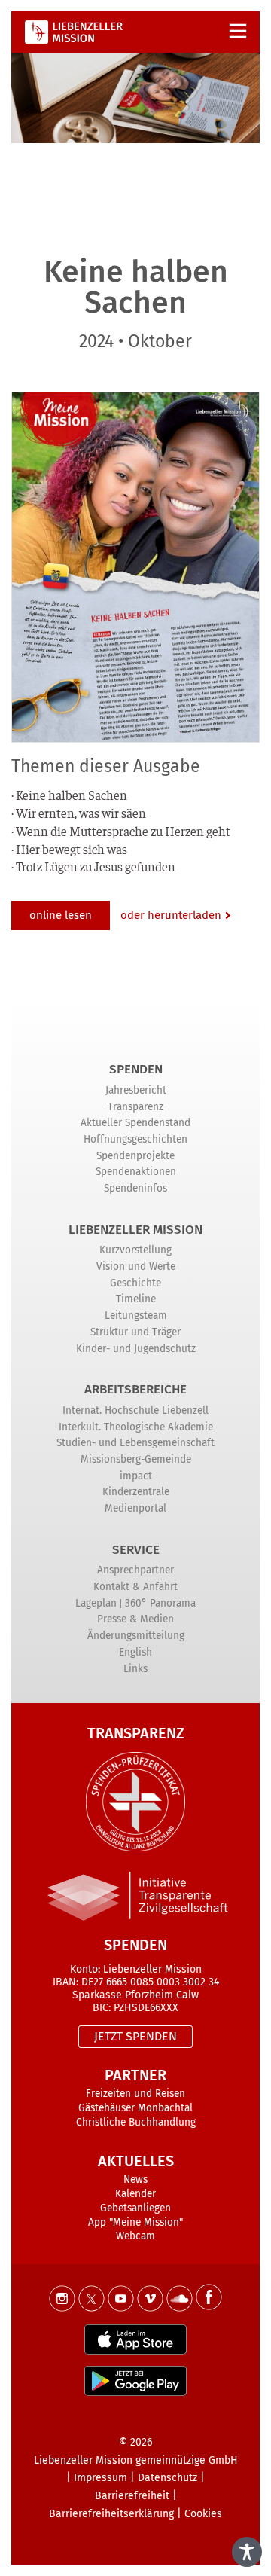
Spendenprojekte (135, 1156)
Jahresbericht (136, 1090)
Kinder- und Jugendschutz (136, 1349)
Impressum (100, 2478)
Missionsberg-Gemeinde (136, 1459)
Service (136, 1550)
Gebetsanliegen (135, 2208)
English (135, 1652)
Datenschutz (167, 2478)
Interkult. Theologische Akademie (136, 1427)
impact (136, 1476)
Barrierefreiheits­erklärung (111, 2514)
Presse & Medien (135, 1619)
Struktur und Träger (135, 1332)
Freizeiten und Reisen (135, 2094)
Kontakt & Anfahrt (135, 1587)
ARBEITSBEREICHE (135, 1389)
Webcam (135, 2236)
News (135, 2179)
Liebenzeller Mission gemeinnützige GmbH (136, 2460)
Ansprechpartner (135, 1570)
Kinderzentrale (136, 1492)
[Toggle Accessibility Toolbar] (247, 2552)
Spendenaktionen (136, 1172)
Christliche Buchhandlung (136, 2122)
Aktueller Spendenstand (135, 1123)
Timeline (136, 1299)
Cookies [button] (203, 2514)
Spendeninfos (135, 1188)
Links (135, 1669)
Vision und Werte (136, 1267)
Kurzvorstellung (135, 1250)
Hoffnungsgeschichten (135, 1139)
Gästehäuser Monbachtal (135, 2108)
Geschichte (135, 1283)
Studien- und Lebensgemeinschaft (135, 1443)
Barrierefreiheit (132, 2496)
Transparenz (135, 1107)
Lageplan (96, 1603)
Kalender (135, 2194)
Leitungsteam (136, 1315)
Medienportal (135, 1508)
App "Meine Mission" (135, 2222)
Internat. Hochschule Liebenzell (135, 1410)
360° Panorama (160, 1603)
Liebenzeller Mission (135, 1230)
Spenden (136, 1069)
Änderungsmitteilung (136, 1636)
